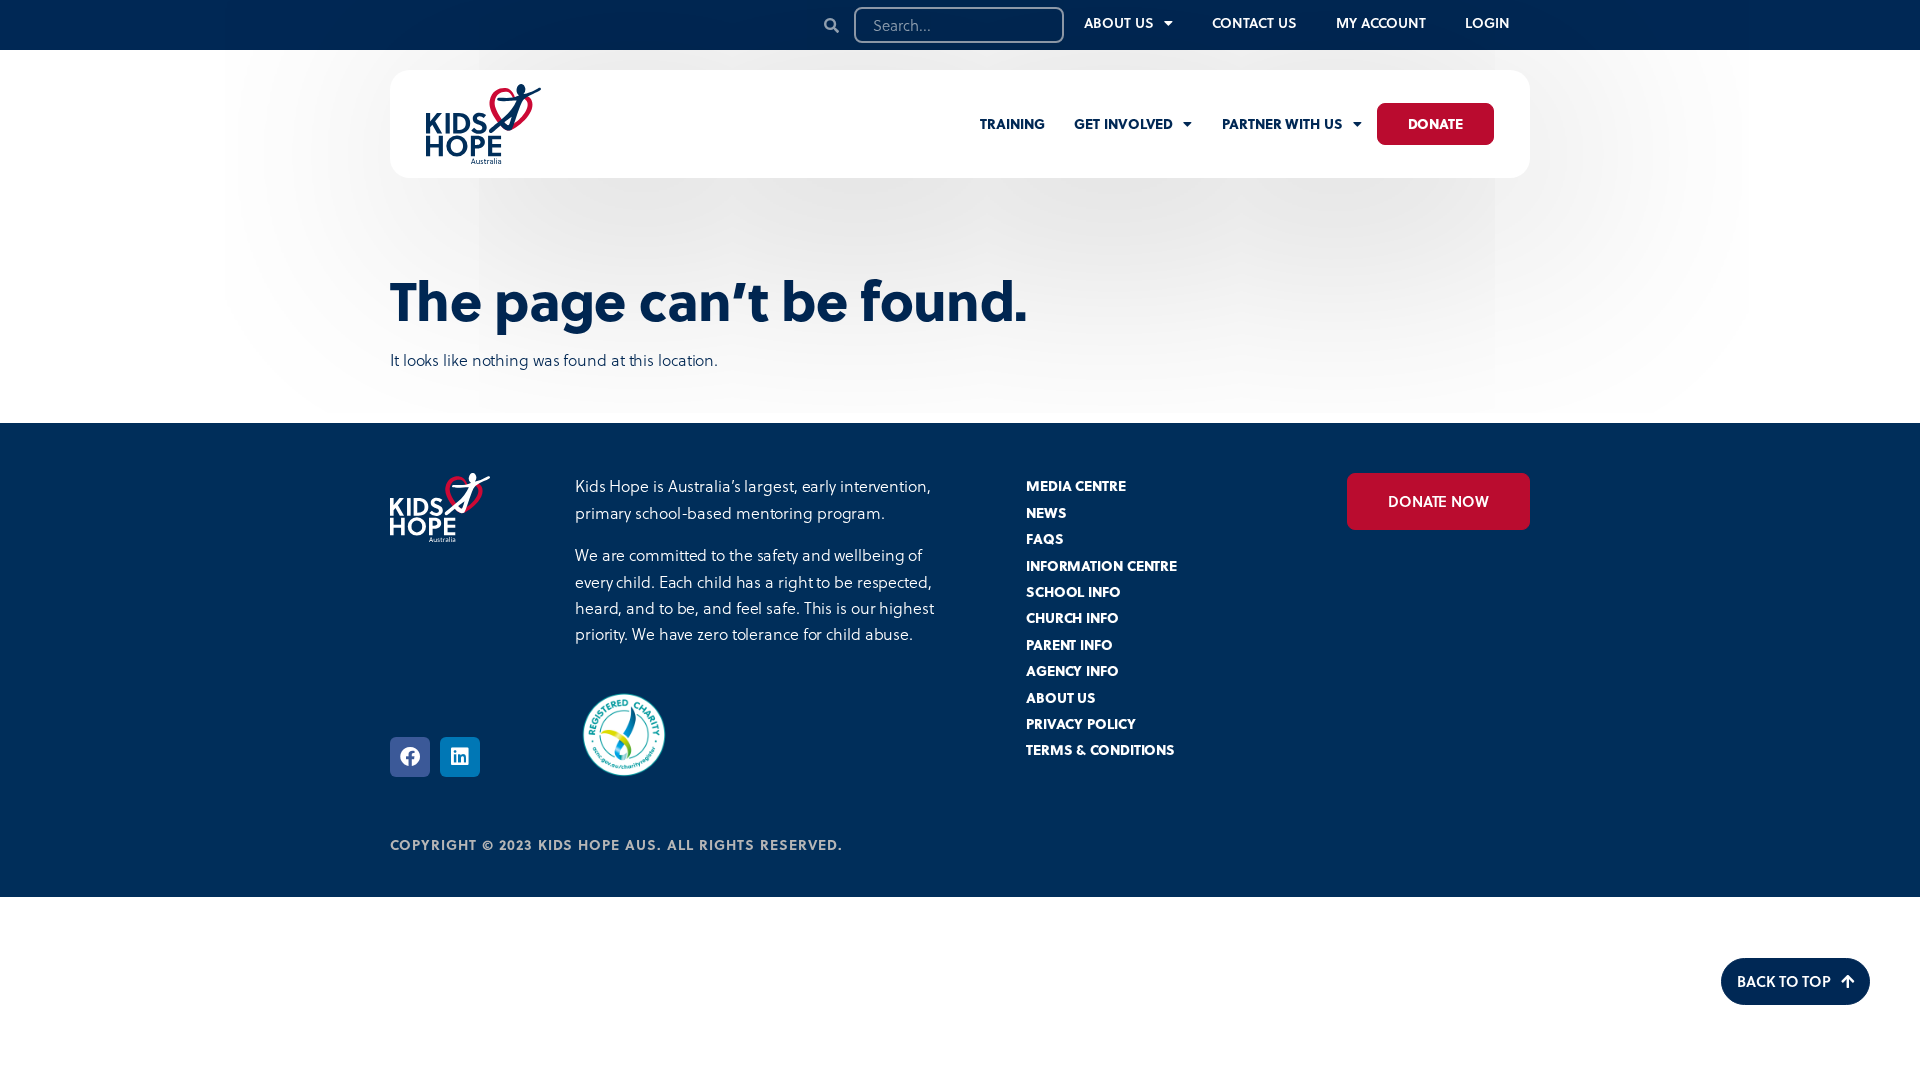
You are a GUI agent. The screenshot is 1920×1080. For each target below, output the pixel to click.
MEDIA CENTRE (1076, 485)
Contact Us (1254, 22)
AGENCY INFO (1072, 670)
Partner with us (1282, 123)
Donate (1435, 123)
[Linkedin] (460, 757)
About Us (1118, 22)
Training (1012, 123)
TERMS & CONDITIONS (1100, 749)
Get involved (1123, 123)
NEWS (1046, 512)
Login (1487, 22)
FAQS (1045, 538)
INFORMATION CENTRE (1101, 565)
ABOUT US (1061, 697)
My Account (1380, 22)
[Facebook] (410, 757)
